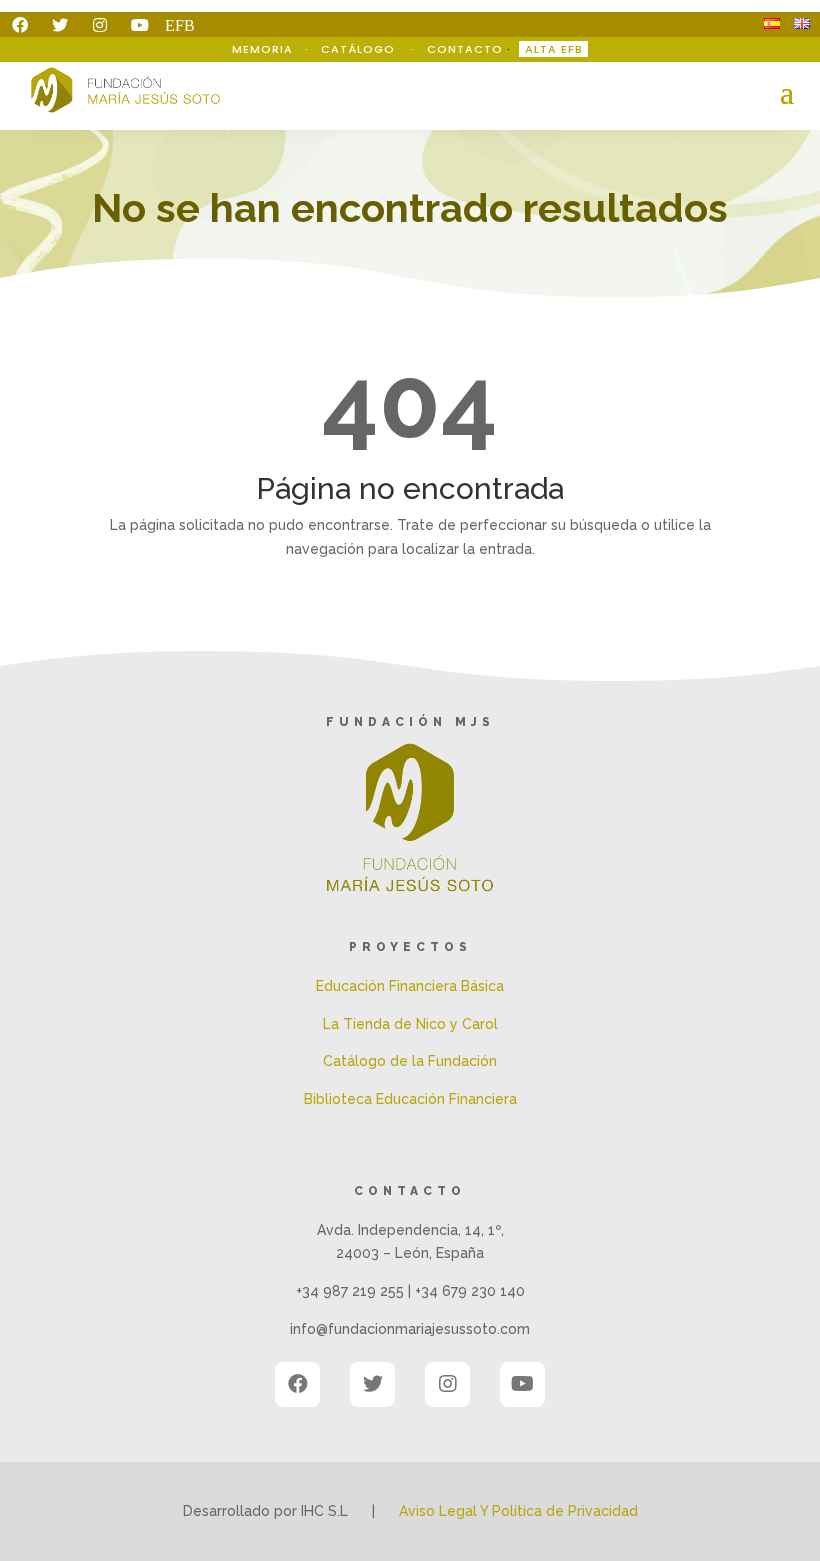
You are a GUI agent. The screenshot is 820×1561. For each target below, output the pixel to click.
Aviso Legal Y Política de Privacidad (518, 1511)
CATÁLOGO (360, 49)
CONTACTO (465, 49)
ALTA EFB (554, 49)
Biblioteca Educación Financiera (410, 1099)
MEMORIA (264, 49)
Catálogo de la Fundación (410, 1061)
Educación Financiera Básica (410, 986)
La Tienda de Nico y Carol (410, 1024)
